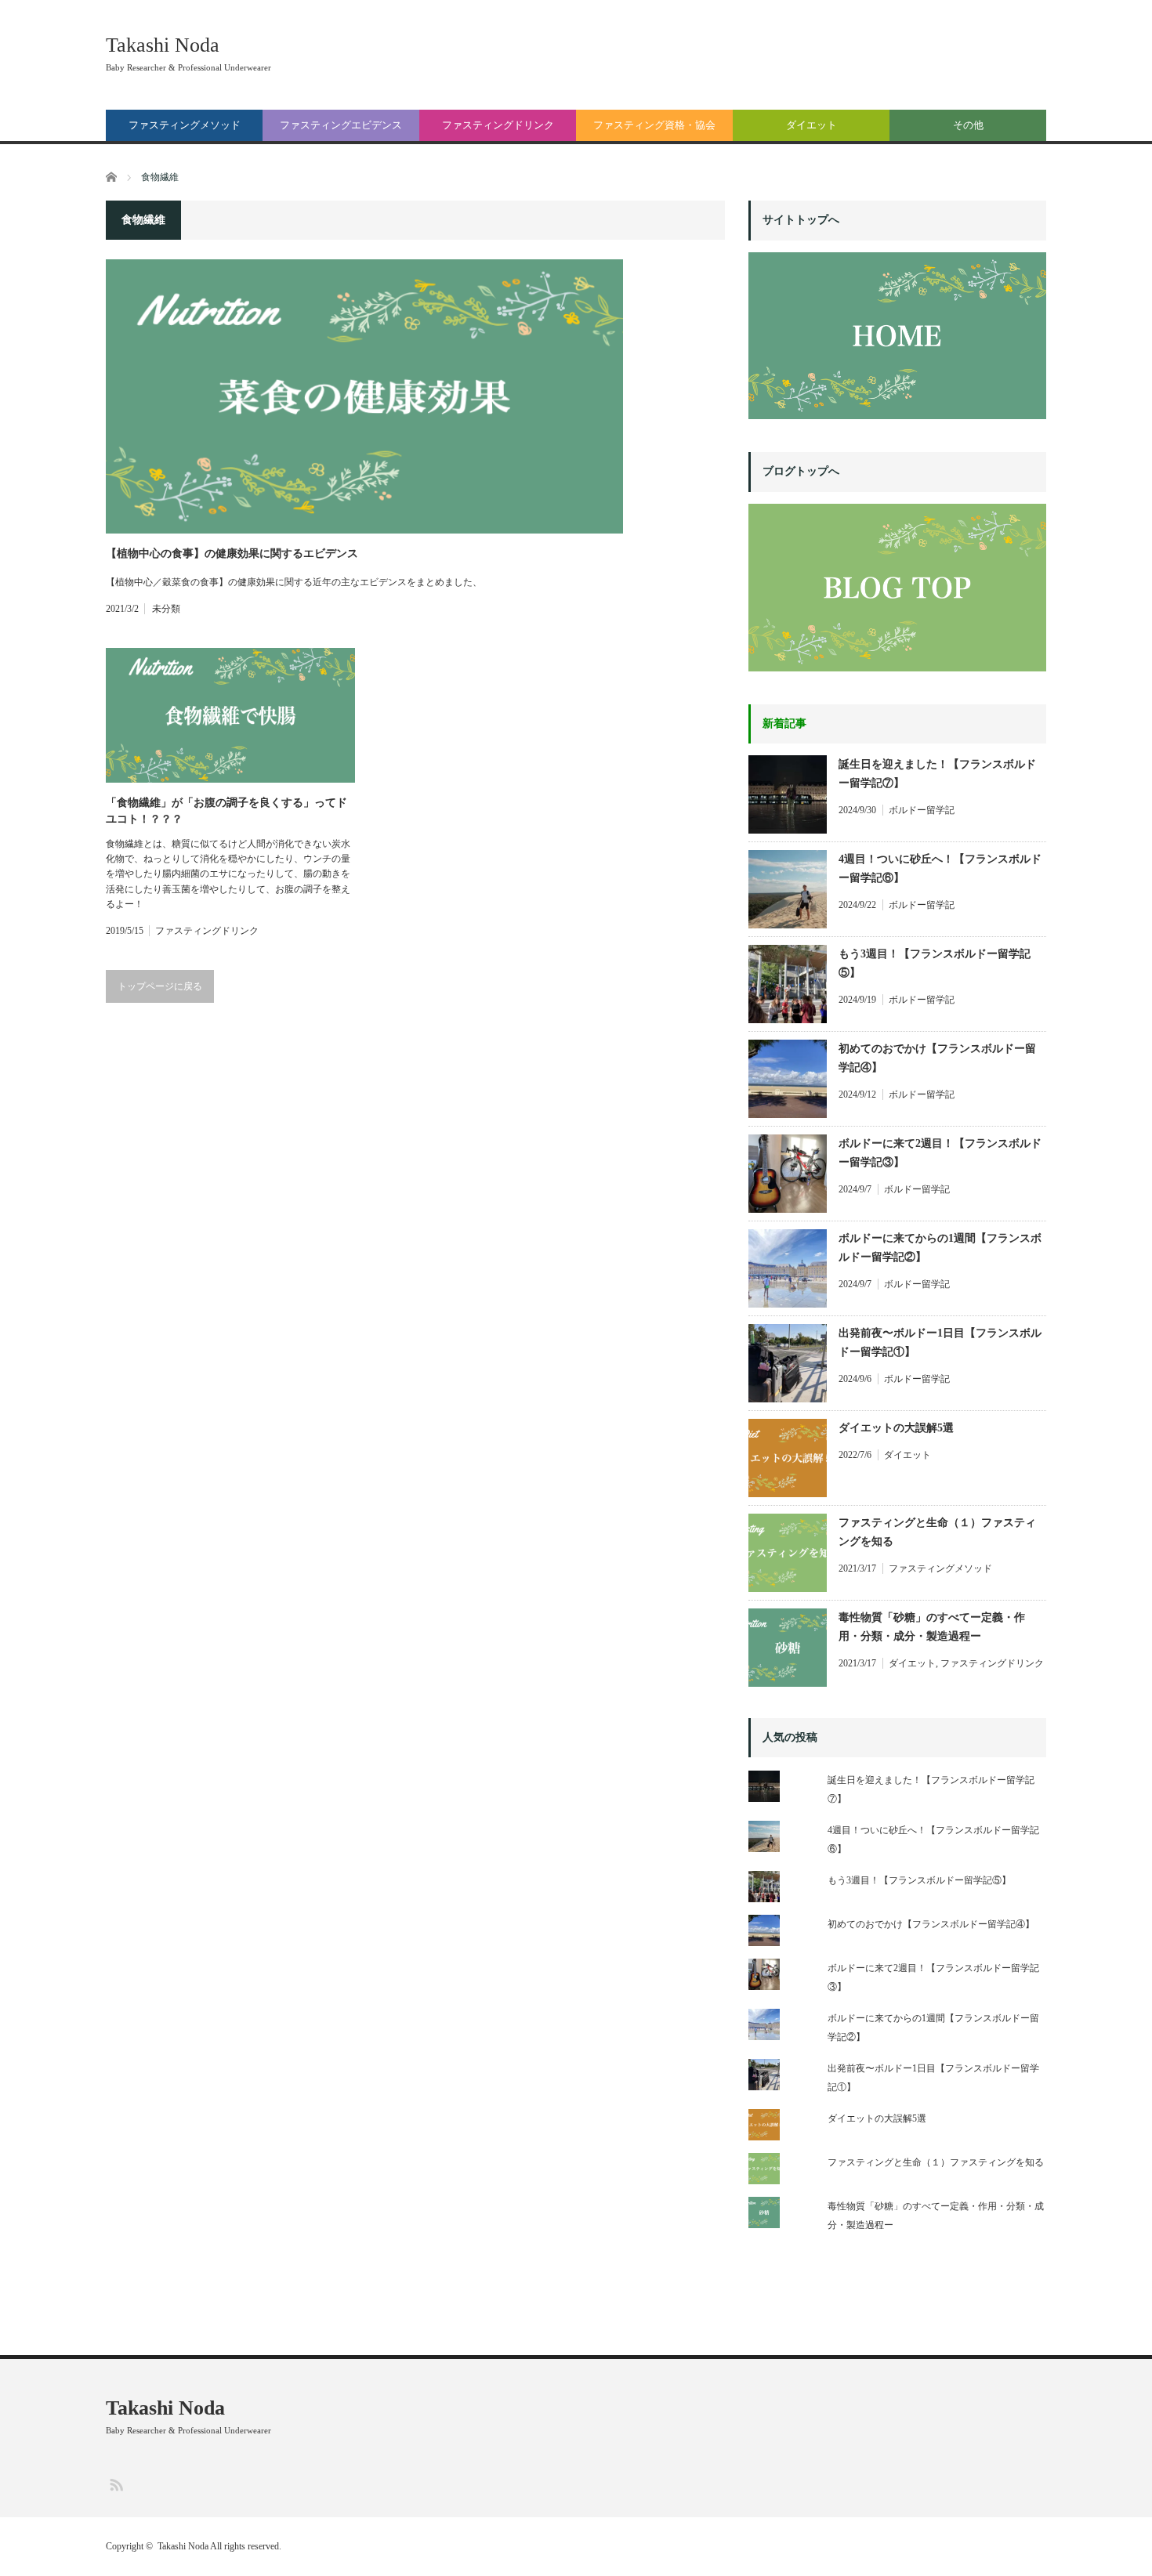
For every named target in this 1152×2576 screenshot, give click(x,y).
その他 (968, 125)
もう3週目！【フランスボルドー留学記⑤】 (935, 963)
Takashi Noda (163, 45)
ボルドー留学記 (922, 810)
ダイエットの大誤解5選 (896, 1428)
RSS (116, 2484)
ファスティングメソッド (185, 125)
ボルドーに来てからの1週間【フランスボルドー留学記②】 (940, 1248)
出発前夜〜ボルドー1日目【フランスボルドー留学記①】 (940, 1342)
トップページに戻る (160, 986)
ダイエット (811, 125)
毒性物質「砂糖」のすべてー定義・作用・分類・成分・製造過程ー (932, 1627)
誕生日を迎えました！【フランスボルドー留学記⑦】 (937, 774)
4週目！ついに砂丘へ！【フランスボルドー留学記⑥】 (940, 868)
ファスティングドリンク (498, 125)
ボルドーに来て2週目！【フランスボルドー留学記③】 (940, 1153)
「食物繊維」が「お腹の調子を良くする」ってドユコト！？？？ (226, 811)
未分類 (166, 609)
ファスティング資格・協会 (654, 125)
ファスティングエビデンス (341, 125)
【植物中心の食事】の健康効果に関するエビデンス (232, 554)
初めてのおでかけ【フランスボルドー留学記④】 (937, 1058)
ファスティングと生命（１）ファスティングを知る (937, 1532)
